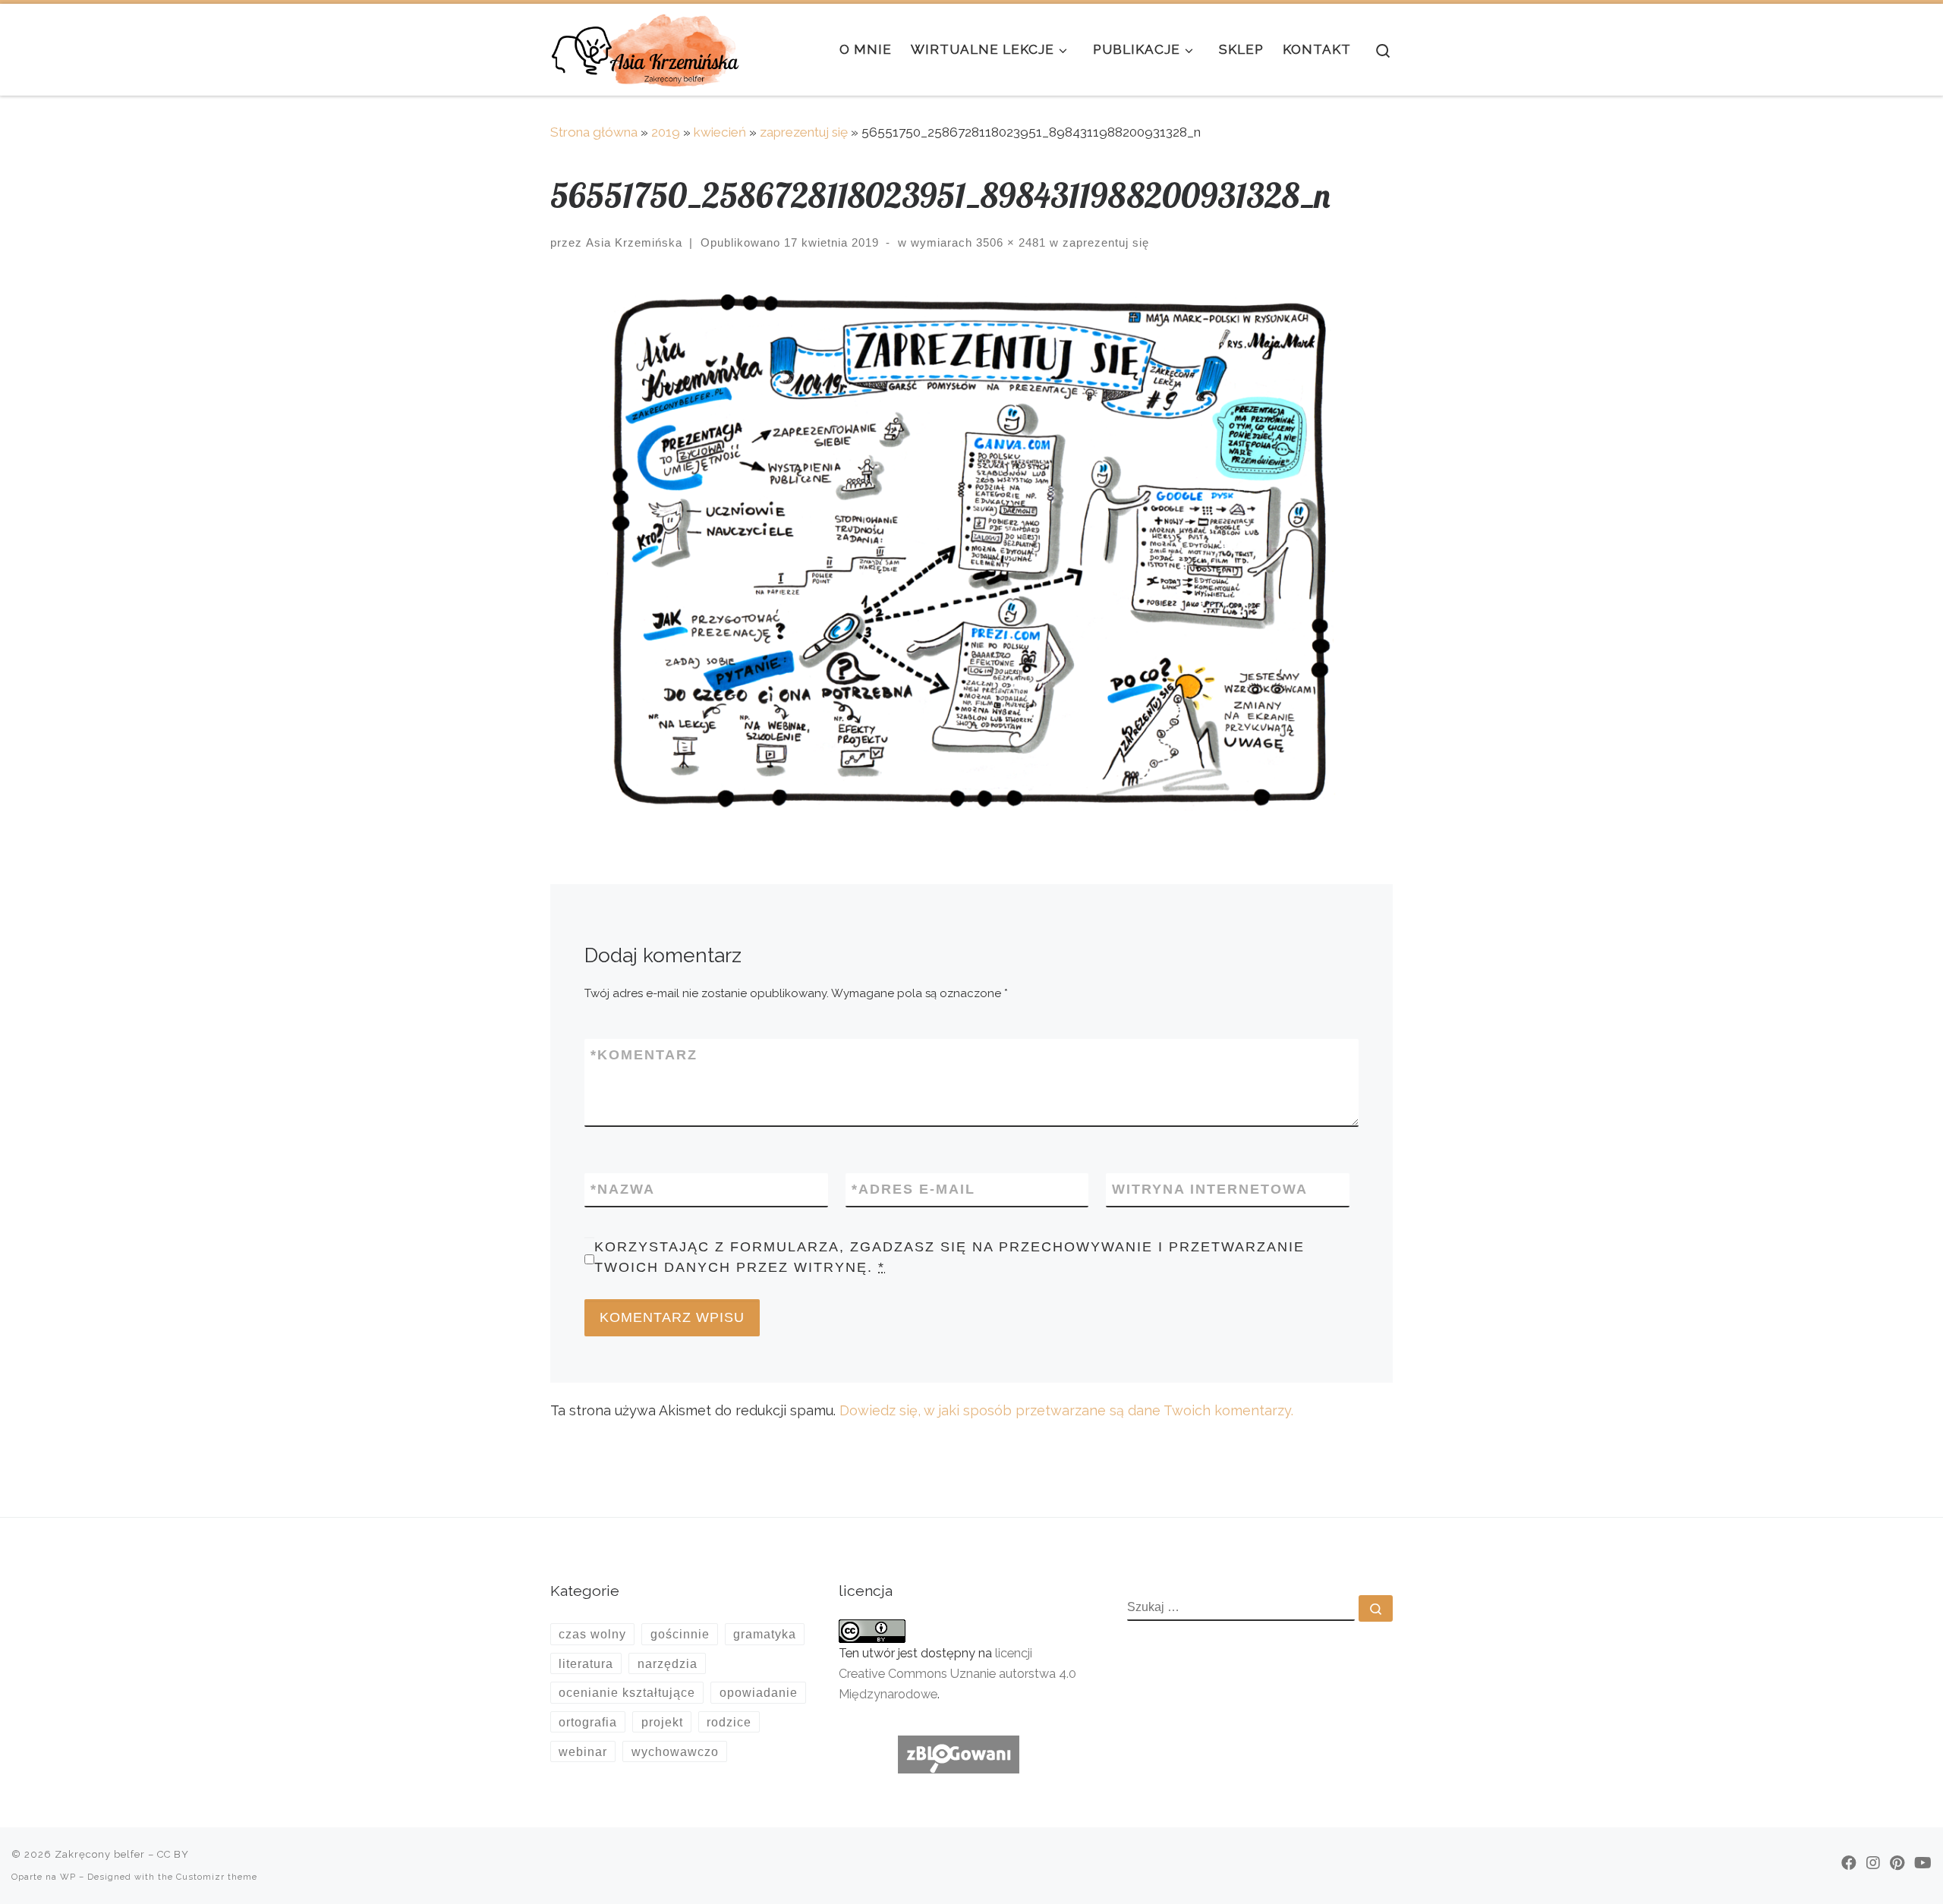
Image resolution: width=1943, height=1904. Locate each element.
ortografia (588, 1722)
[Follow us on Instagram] (1873, 1863)
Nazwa (623, 1189)
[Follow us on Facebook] (1849, 1863)
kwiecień (720, 132)
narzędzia (668, 1663)
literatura (586, 1663)
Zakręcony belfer (100, 1854)
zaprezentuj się (804, 132)
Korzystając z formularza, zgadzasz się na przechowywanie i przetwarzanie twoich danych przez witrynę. (949, 1257)
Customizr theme (217, 1877)
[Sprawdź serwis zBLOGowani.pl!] (959, 1753)
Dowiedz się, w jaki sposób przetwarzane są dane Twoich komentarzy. (1066, 1410)
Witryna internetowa (1210, 1189)
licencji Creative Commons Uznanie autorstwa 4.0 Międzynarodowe (957, 1674)
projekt (662, 1722)
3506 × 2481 (1009, 242)
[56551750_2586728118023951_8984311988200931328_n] (971, 552)
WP (68, 1877)
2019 (666, 132)
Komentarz (644, 1055)
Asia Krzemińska (634, 242)
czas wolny (592, 1634)
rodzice (729, 1722)
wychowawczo (675, 1751)
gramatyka (765, 1634)
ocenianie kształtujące (627, 1692)
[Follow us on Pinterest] (1897, 1863)
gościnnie (680, 1634)
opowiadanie (759, 1692)
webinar (583, 1751)
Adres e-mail (913, 1189)
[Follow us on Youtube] (1923, 1863)
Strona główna (594, 132)
